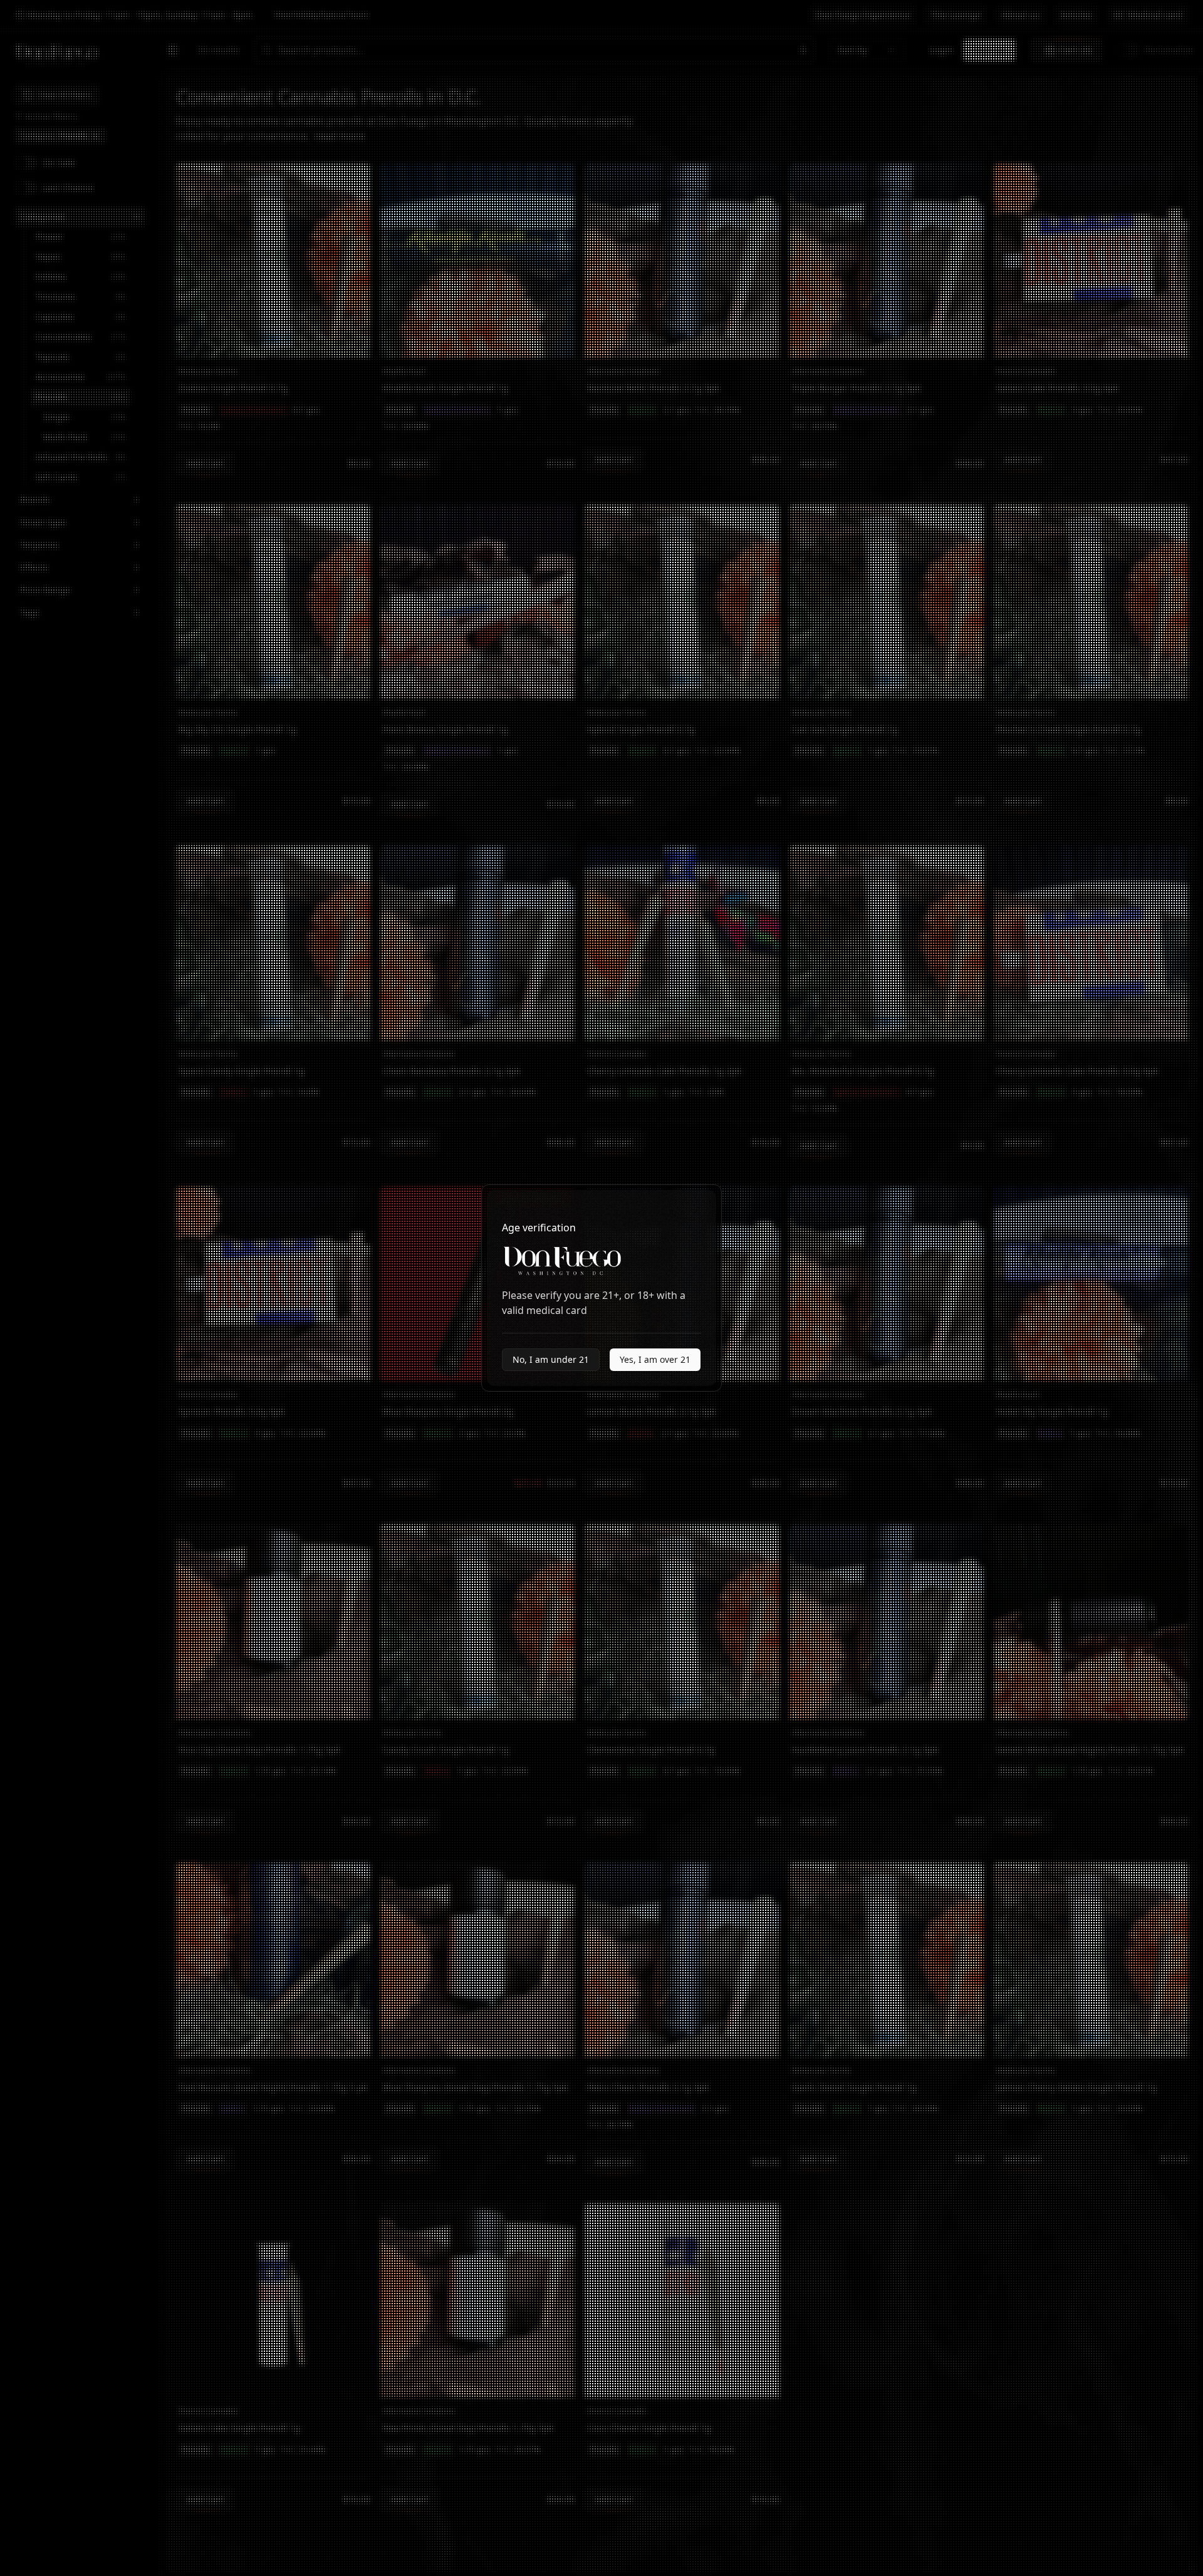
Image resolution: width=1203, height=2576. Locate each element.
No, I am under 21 (551, 1359)
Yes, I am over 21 (655, 1359)
